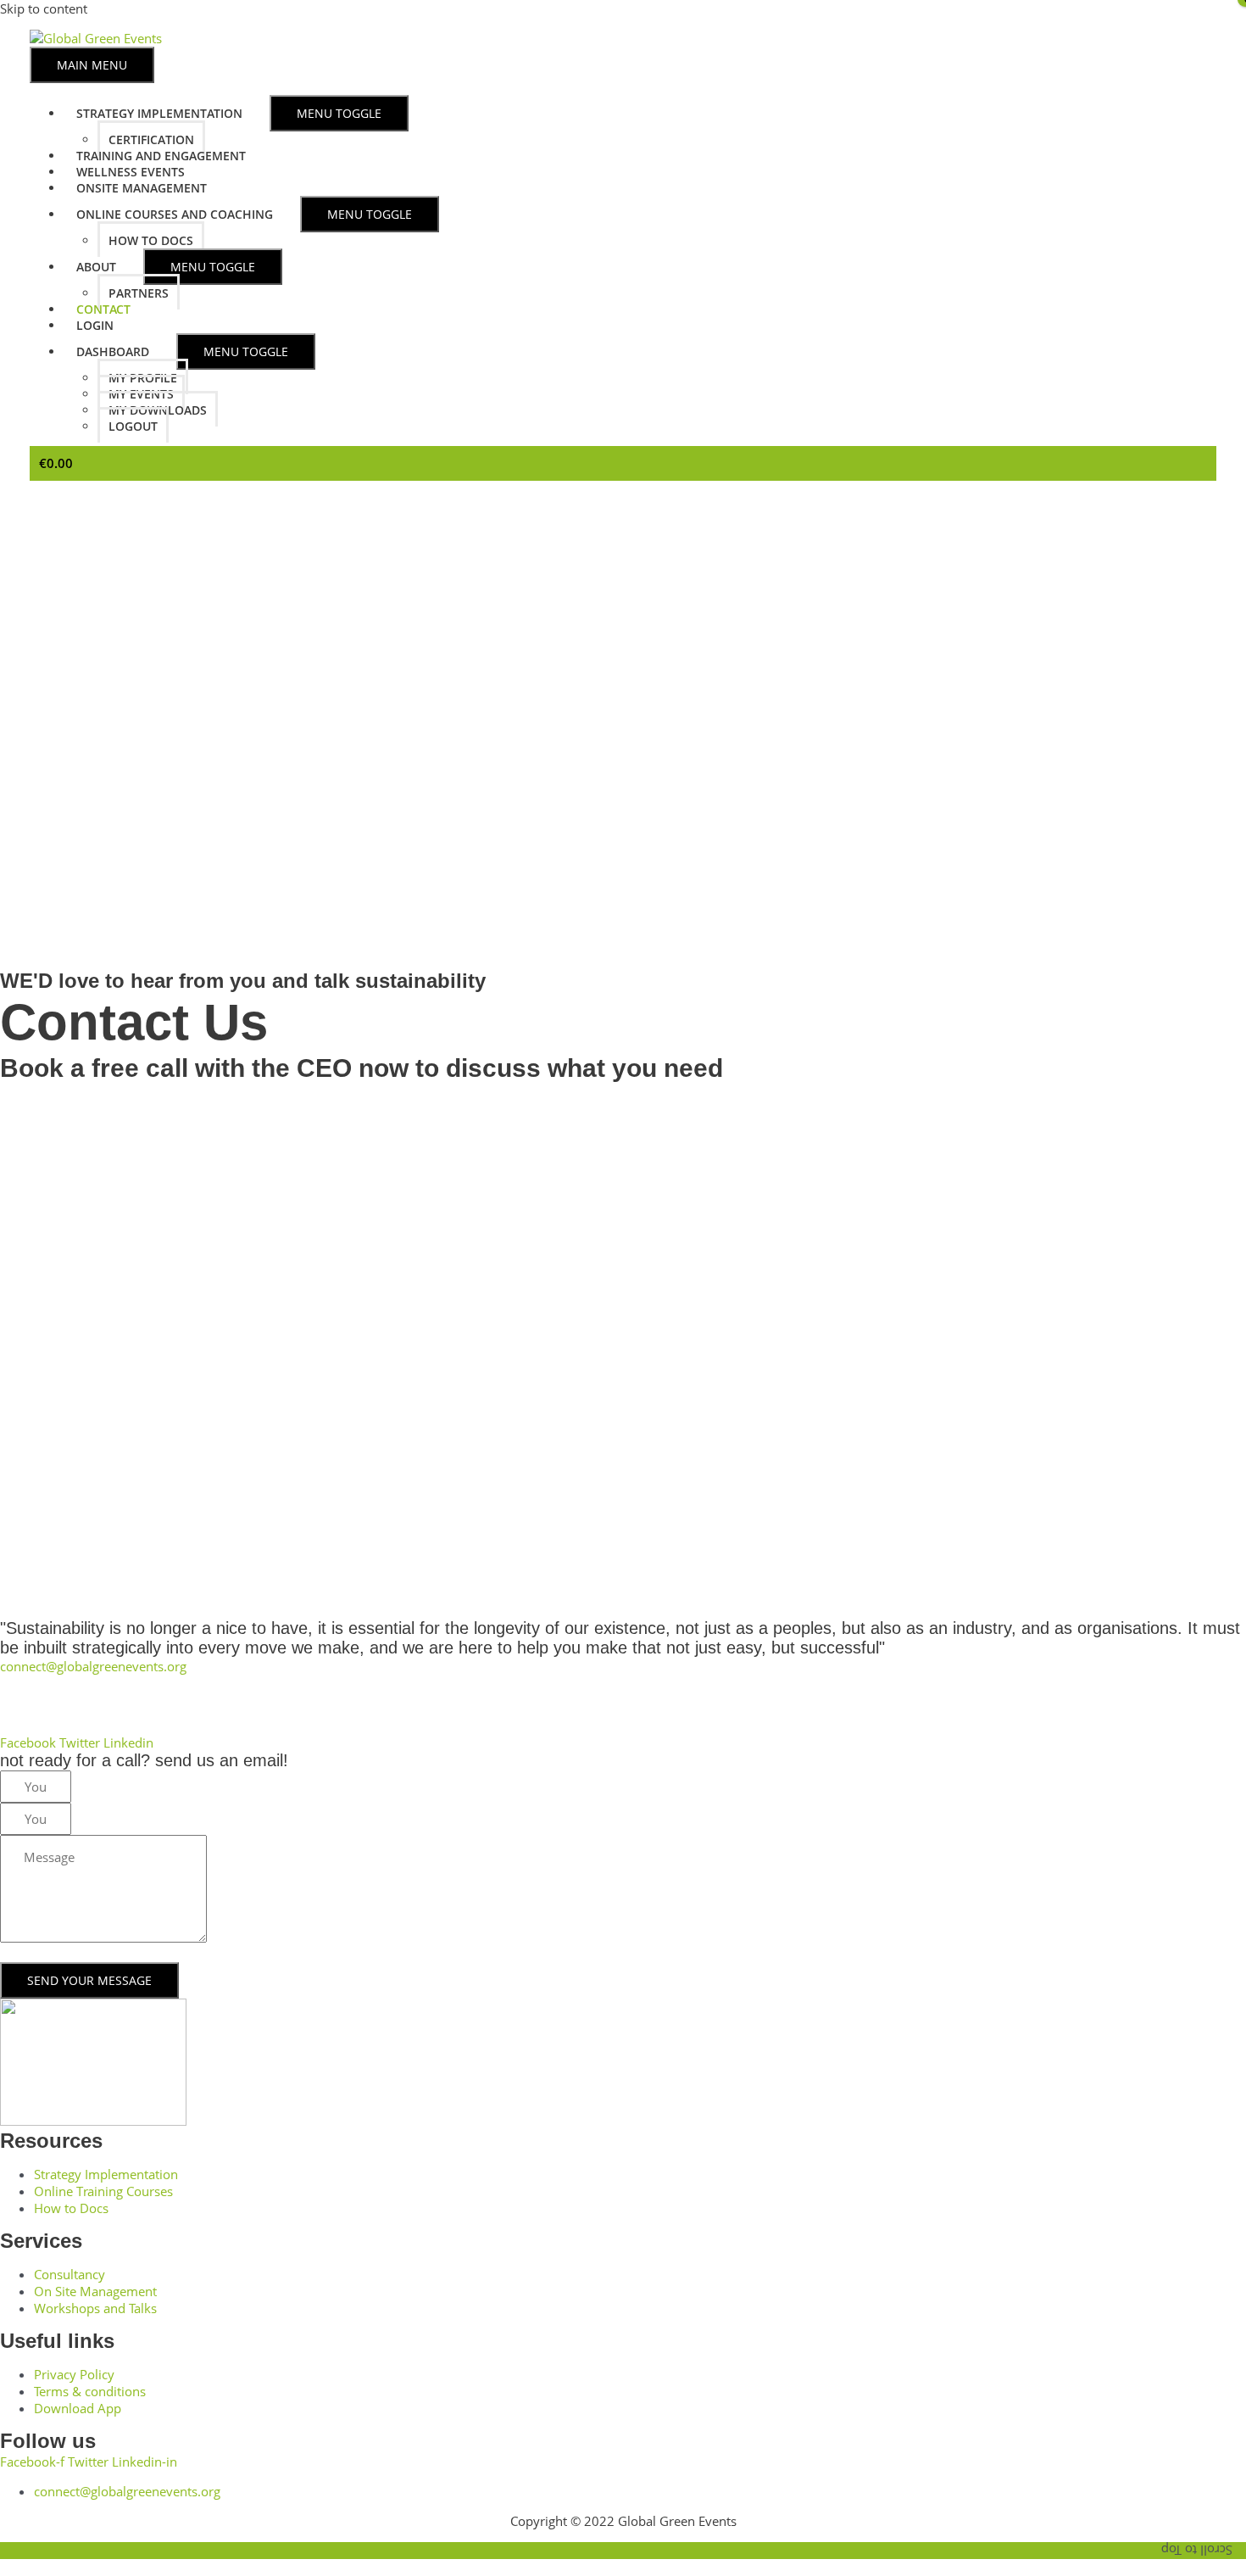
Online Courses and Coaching (175, 214)
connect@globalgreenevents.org (93, 1666)
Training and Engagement (161, 156)
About (96, 267)
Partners (139, 293)
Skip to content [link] (44, 8)
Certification (151, 139)
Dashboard (113, 351)
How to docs (151, 240)
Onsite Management (142, 188)
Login (95, 325)
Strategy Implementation (159, 113)
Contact (103, 309)
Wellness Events (131, 172)
